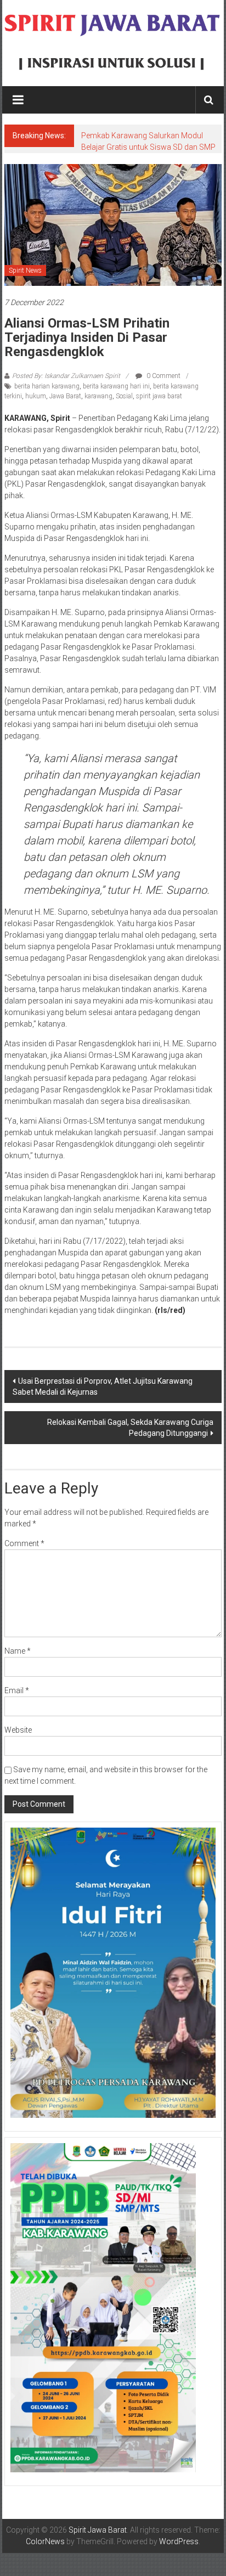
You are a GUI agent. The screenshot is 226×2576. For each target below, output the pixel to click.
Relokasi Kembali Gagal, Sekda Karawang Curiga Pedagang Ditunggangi (130, 1428)
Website (18, 1730)
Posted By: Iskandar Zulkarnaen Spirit (66, 376)
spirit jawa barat (159, 396)
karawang (98, 396)
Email (17, 1690)
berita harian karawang (47, 386)
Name (18, 1651)
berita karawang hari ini (116, 386)
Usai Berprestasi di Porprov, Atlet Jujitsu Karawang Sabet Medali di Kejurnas (103, 1386)
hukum (36, 396)
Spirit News (25, 270)
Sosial (124, 396)
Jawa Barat (65, 396)
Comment (24, 1543)
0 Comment (163, 376)
